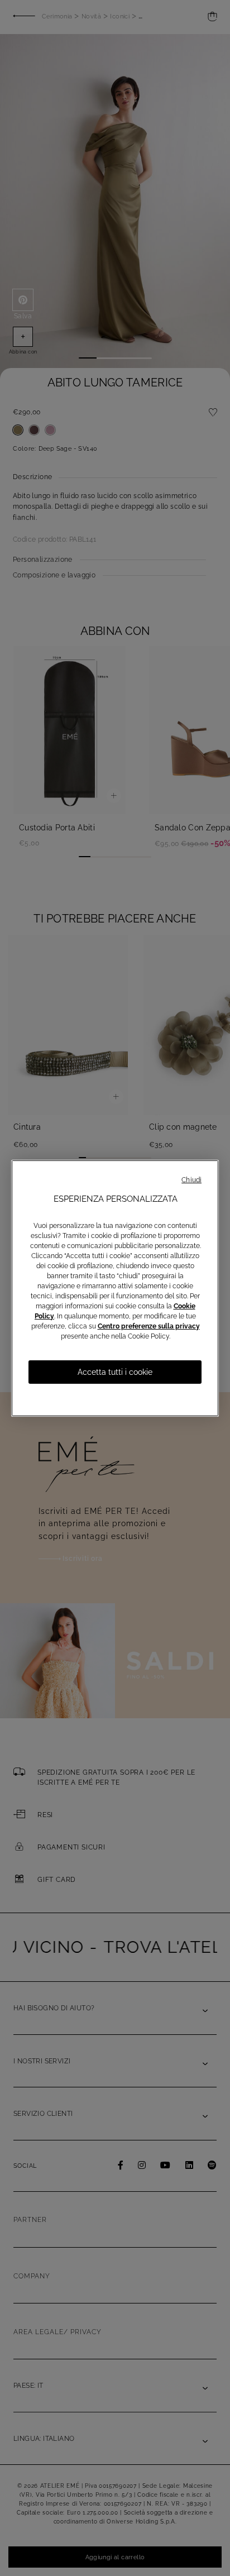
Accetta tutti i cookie (115, 1372)
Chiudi (191, 1180)
